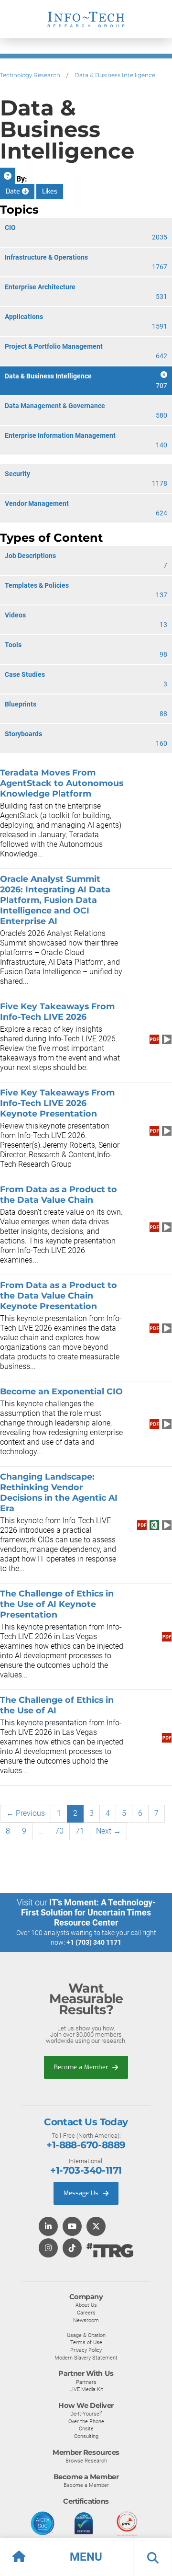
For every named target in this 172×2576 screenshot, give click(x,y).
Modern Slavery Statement (86, 2358)
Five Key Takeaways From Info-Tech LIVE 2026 (57, 1011)
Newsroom (86, 2320)
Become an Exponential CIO (61, 1391)
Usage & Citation (86, 2335)
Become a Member (82, 2067)
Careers (86, 2313)
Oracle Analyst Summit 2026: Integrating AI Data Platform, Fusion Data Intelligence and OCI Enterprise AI (55, 900)
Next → (108, 1831)
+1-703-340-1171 (86, 2170)
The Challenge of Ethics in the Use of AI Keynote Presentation (57, 1604)
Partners (86, 2382)
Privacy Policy (86, 2350)
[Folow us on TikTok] (72, 2249)
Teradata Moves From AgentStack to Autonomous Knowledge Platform (62, 783)
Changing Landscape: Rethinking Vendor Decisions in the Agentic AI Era (59, 1492)
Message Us (82, 2193)
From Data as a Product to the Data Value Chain (59, 1194)
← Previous (26, 1813)
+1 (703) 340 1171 (94, 1942)
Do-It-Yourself (86, 2414)
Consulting (86, 2436)
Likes (50, 191)
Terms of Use (86, 2342)
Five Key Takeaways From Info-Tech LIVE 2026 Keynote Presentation (57, 1103)
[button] (86, 2557)
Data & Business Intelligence (115, 75)
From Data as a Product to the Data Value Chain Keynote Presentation (59, 1295)
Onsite (86, 2428)
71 (80, 1831)
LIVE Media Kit (86, 2389)
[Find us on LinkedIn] (48, 2227)
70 (59, 1831)
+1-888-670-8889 (86, 2145)
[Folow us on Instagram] (48, 2249)
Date (14, 191)
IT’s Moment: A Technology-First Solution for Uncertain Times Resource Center (88, 1912)
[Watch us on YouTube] (72, 2227)
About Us (86, 2305)
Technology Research (30, 75)
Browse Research (86, 2461)
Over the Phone (86, 2421)
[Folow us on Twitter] (96, 2227)
